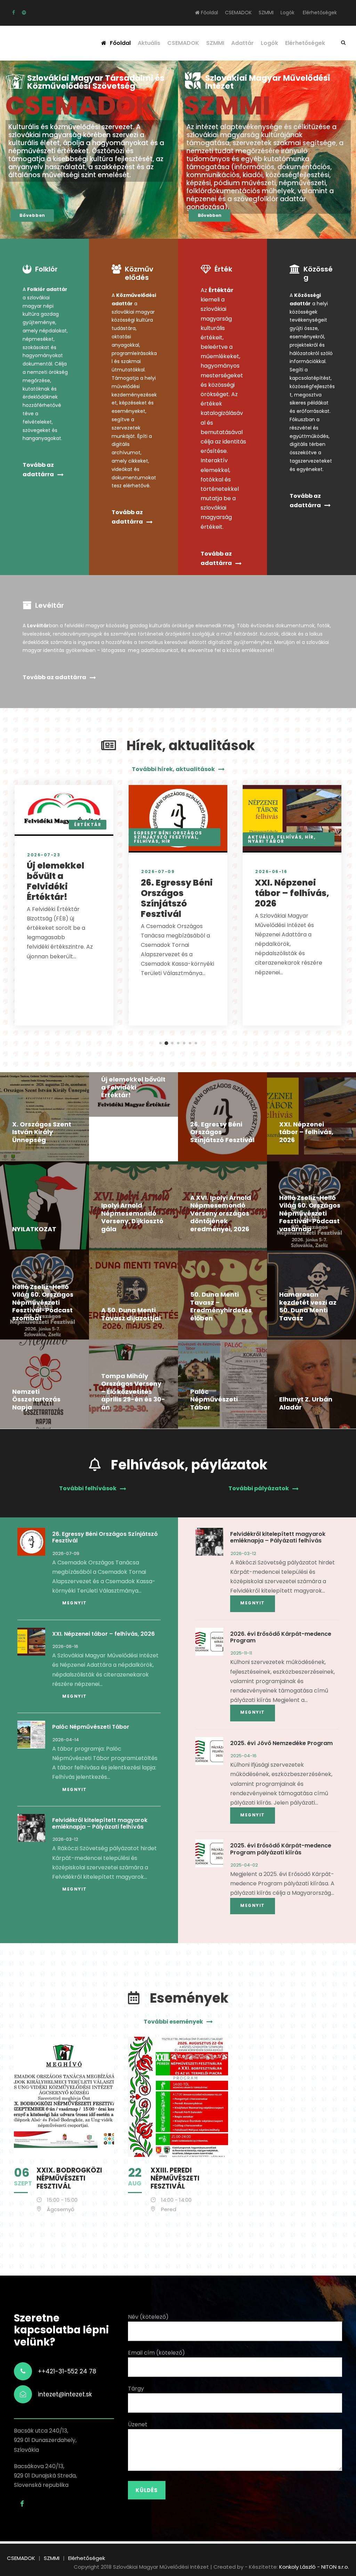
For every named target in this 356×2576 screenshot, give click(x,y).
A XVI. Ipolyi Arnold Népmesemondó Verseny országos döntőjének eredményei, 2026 (221, 1213)
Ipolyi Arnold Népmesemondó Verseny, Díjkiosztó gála (132, 1217)
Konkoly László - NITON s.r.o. (314, 2567)
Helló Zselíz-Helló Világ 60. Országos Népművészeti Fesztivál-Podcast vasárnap (310, 1213)
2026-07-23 (44, 855)
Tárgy (136, 2389)
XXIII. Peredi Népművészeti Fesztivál (175, 2178)
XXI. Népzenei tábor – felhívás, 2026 (292, 893)
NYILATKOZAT (34, 1229)
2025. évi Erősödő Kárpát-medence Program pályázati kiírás (281, 1849)
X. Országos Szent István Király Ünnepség (42, 1132)
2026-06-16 (271, 871)
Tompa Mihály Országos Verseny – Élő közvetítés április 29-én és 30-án (133, 1392)
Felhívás (146, 841)
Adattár (242, 43)
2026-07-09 (158, 871)
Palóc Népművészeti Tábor (214, 1399)
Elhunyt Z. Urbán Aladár (306, 1403)
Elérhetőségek (320, 13)
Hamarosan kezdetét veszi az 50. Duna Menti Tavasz (308, 1306)
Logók (288, 13)
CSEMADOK (238, 13)
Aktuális (149, 43)
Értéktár (88, 824)
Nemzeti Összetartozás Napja (36, 1399)
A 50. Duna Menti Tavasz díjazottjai (131, 1314)
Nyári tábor (266, 841)
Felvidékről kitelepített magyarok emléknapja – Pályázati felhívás (100, 1823)
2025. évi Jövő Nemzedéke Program (281, 1743)
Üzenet (138, 2424)
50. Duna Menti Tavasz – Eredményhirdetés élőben (221, 1306)
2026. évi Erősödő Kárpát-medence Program (281, 1637)
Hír (166, 841)
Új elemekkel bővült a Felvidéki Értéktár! (55, 881)
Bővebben (32, 215)
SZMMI (266, 13)
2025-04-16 (244, 1756)
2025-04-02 (244, 1865)
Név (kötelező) (148, 2317)
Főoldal (209, 13)
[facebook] (14, 13)
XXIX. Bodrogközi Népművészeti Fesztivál (69, 2178)
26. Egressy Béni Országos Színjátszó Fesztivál (177, 898)
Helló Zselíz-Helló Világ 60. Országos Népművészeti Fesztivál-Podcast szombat (43, 1302)
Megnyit (75, 1603)
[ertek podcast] (24, 13)
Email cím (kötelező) (156, 2353)
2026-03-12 (65, 1839)
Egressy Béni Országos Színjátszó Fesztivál (168, 835)
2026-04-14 (66, 1740)
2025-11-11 (241, 1653)
